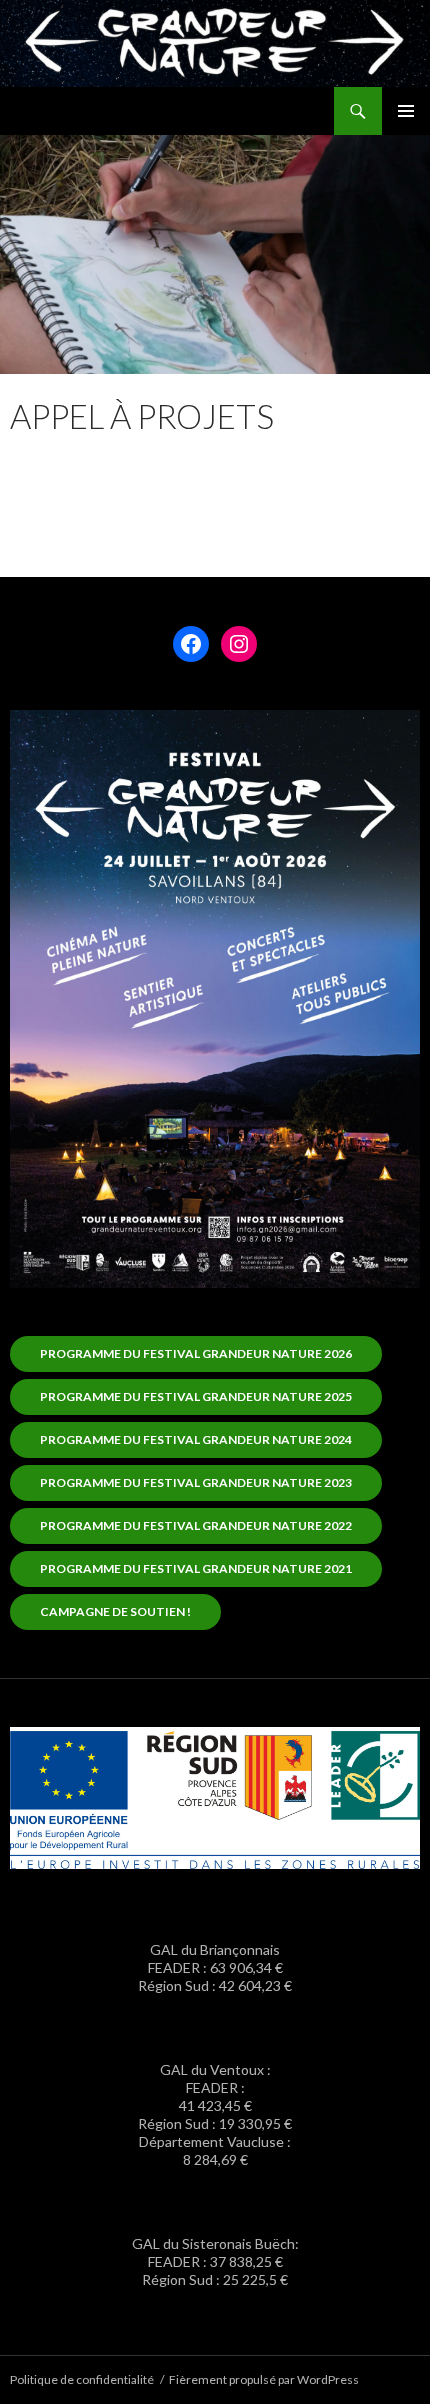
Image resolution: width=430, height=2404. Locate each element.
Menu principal (406, 111)
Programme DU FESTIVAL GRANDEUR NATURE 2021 (196, 1568)
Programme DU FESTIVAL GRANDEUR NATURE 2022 (196, 1525)
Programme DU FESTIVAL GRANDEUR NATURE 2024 (196, 1439)
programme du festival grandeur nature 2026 (196, 1353)
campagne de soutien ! (115, 1611)
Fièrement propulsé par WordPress (264, 2379)
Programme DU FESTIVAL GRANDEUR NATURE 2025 (196, 1396)
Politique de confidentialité (82, 2379)
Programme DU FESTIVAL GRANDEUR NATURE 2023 (196, 1482)
